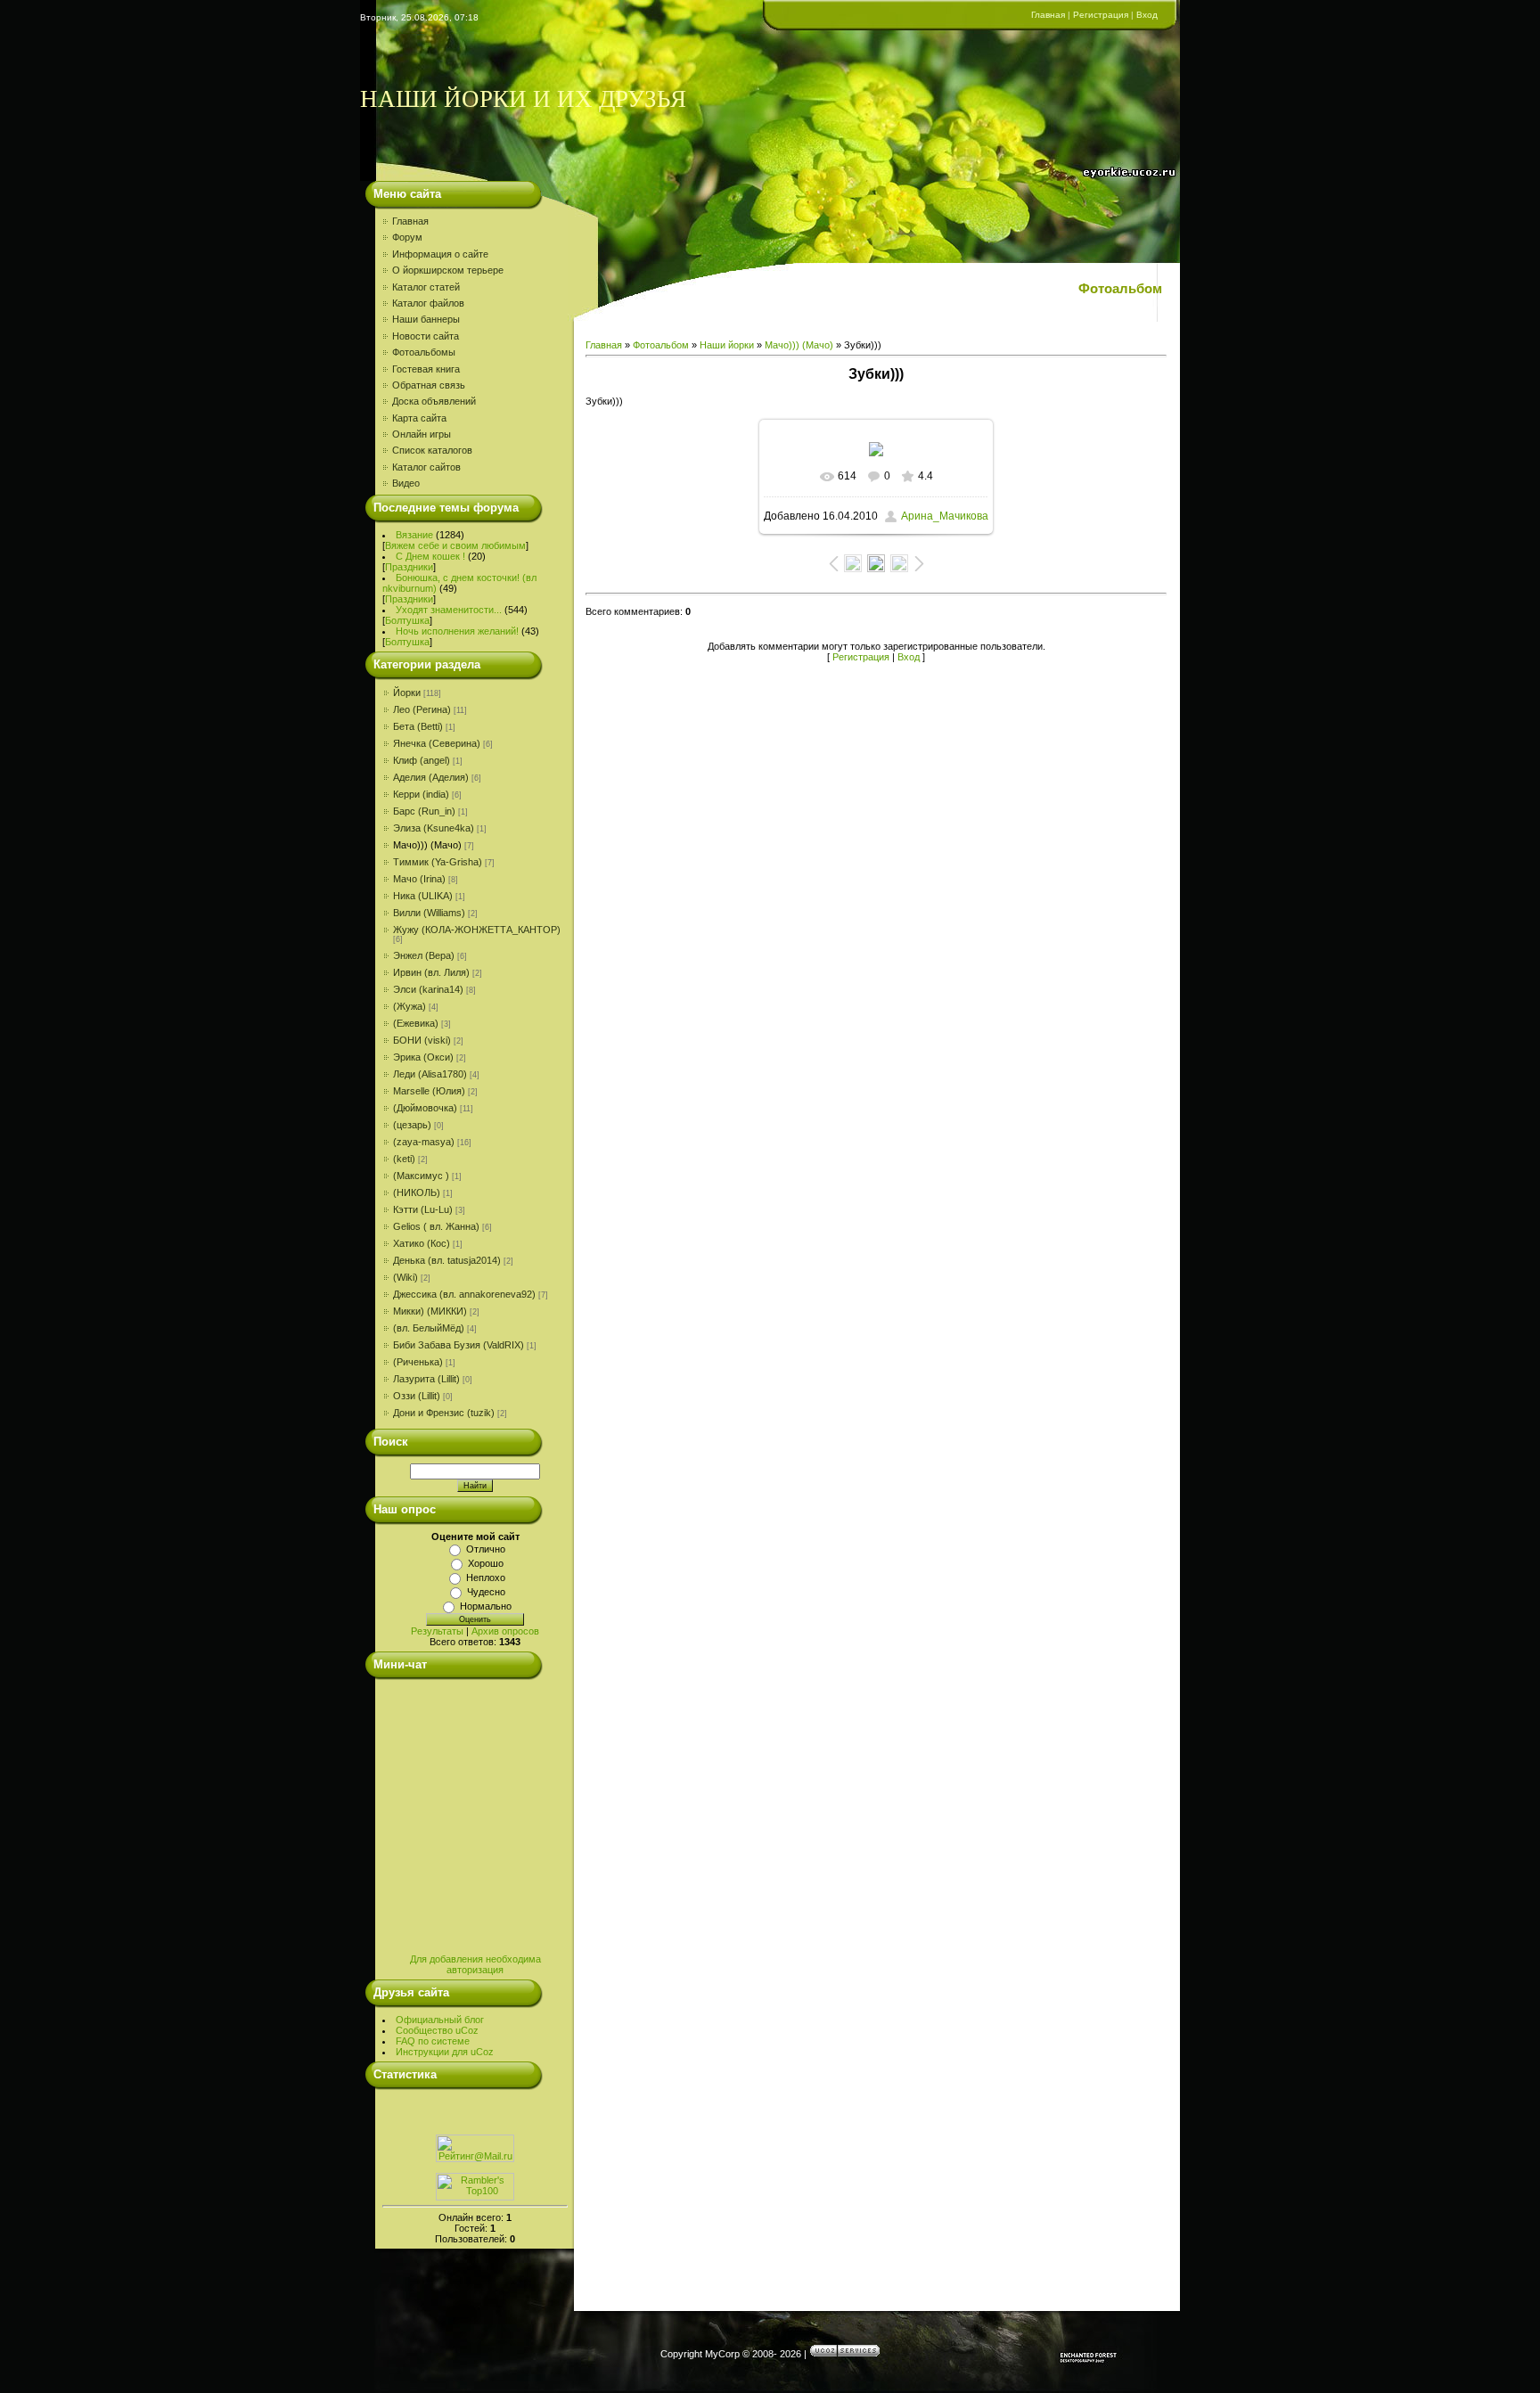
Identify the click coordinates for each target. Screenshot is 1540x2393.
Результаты (437, 1631)
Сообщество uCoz (437, 2030)
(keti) (404, 1159)
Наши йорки (727, 345)
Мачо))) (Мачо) (427, 845)
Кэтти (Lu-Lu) (423, 1209)
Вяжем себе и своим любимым (455, 545)
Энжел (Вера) (424, 955)
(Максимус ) (421, 1176)
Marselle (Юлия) (429, 1091)
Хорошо (486, 1563)
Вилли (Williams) (429, 913)
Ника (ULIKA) (423, 896)
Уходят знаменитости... (449, 610)
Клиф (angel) (422, 760)
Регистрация (1101, 15)
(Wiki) (405, 1277)
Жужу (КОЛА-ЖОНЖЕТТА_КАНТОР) (477, 930)
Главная (1048, 15)
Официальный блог (440, 2020)
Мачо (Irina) (419, 879)
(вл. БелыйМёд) (429, 1328)
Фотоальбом (661, 345)
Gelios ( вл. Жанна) (436, 1226)
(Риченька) (418, 1362)
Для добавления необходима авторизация (475, 1964)
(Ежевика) (416, 1023)
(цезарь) (412, 1125)
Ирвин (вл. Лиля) (431, 972)
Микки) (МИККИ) (430, 1311)
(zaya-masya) (424, 1142)
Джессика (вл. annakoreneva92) (464, 1294)
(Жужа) (410, 1006)
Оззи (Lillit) (417, 1396)
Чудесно (486, 1592)
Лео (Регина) (422, 709)
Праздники (409, 567)
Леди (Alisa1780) (430, 1074)
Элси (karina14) (428, 989)
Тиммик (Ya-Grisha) (438, 862)
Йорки (407, 692)
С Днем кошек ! (430, 556)
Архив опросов (505, 1631)
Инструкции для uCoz (445, 2052)
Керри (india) (421, 794)
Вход (1147, 15)
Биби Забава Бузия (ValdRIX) (459, 1345)
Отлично (486, 1549)
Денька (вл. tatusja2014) (447, 1260)
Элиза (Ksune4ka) (434, 828)
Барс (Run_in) (424, 811)
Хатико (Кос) (422, 1243)
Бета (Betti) (418, 726)
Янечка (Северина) (437, 743)
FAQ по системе (433, 2041)
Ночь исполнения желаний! (457, 631)
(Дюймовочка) (425, 1108)
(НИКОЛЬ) (417, 1192)
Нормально (486, 1606)
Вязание (414, 535)
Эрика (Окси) (423, 1057)
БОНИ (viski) (422, 1040)
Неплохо (486, 1578)
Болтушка (407, 620)
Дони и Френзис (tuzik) (444, 1413)
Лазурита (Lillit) (426, 1379)
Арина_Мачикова (945, 516)
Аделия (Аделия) (431, 777)
